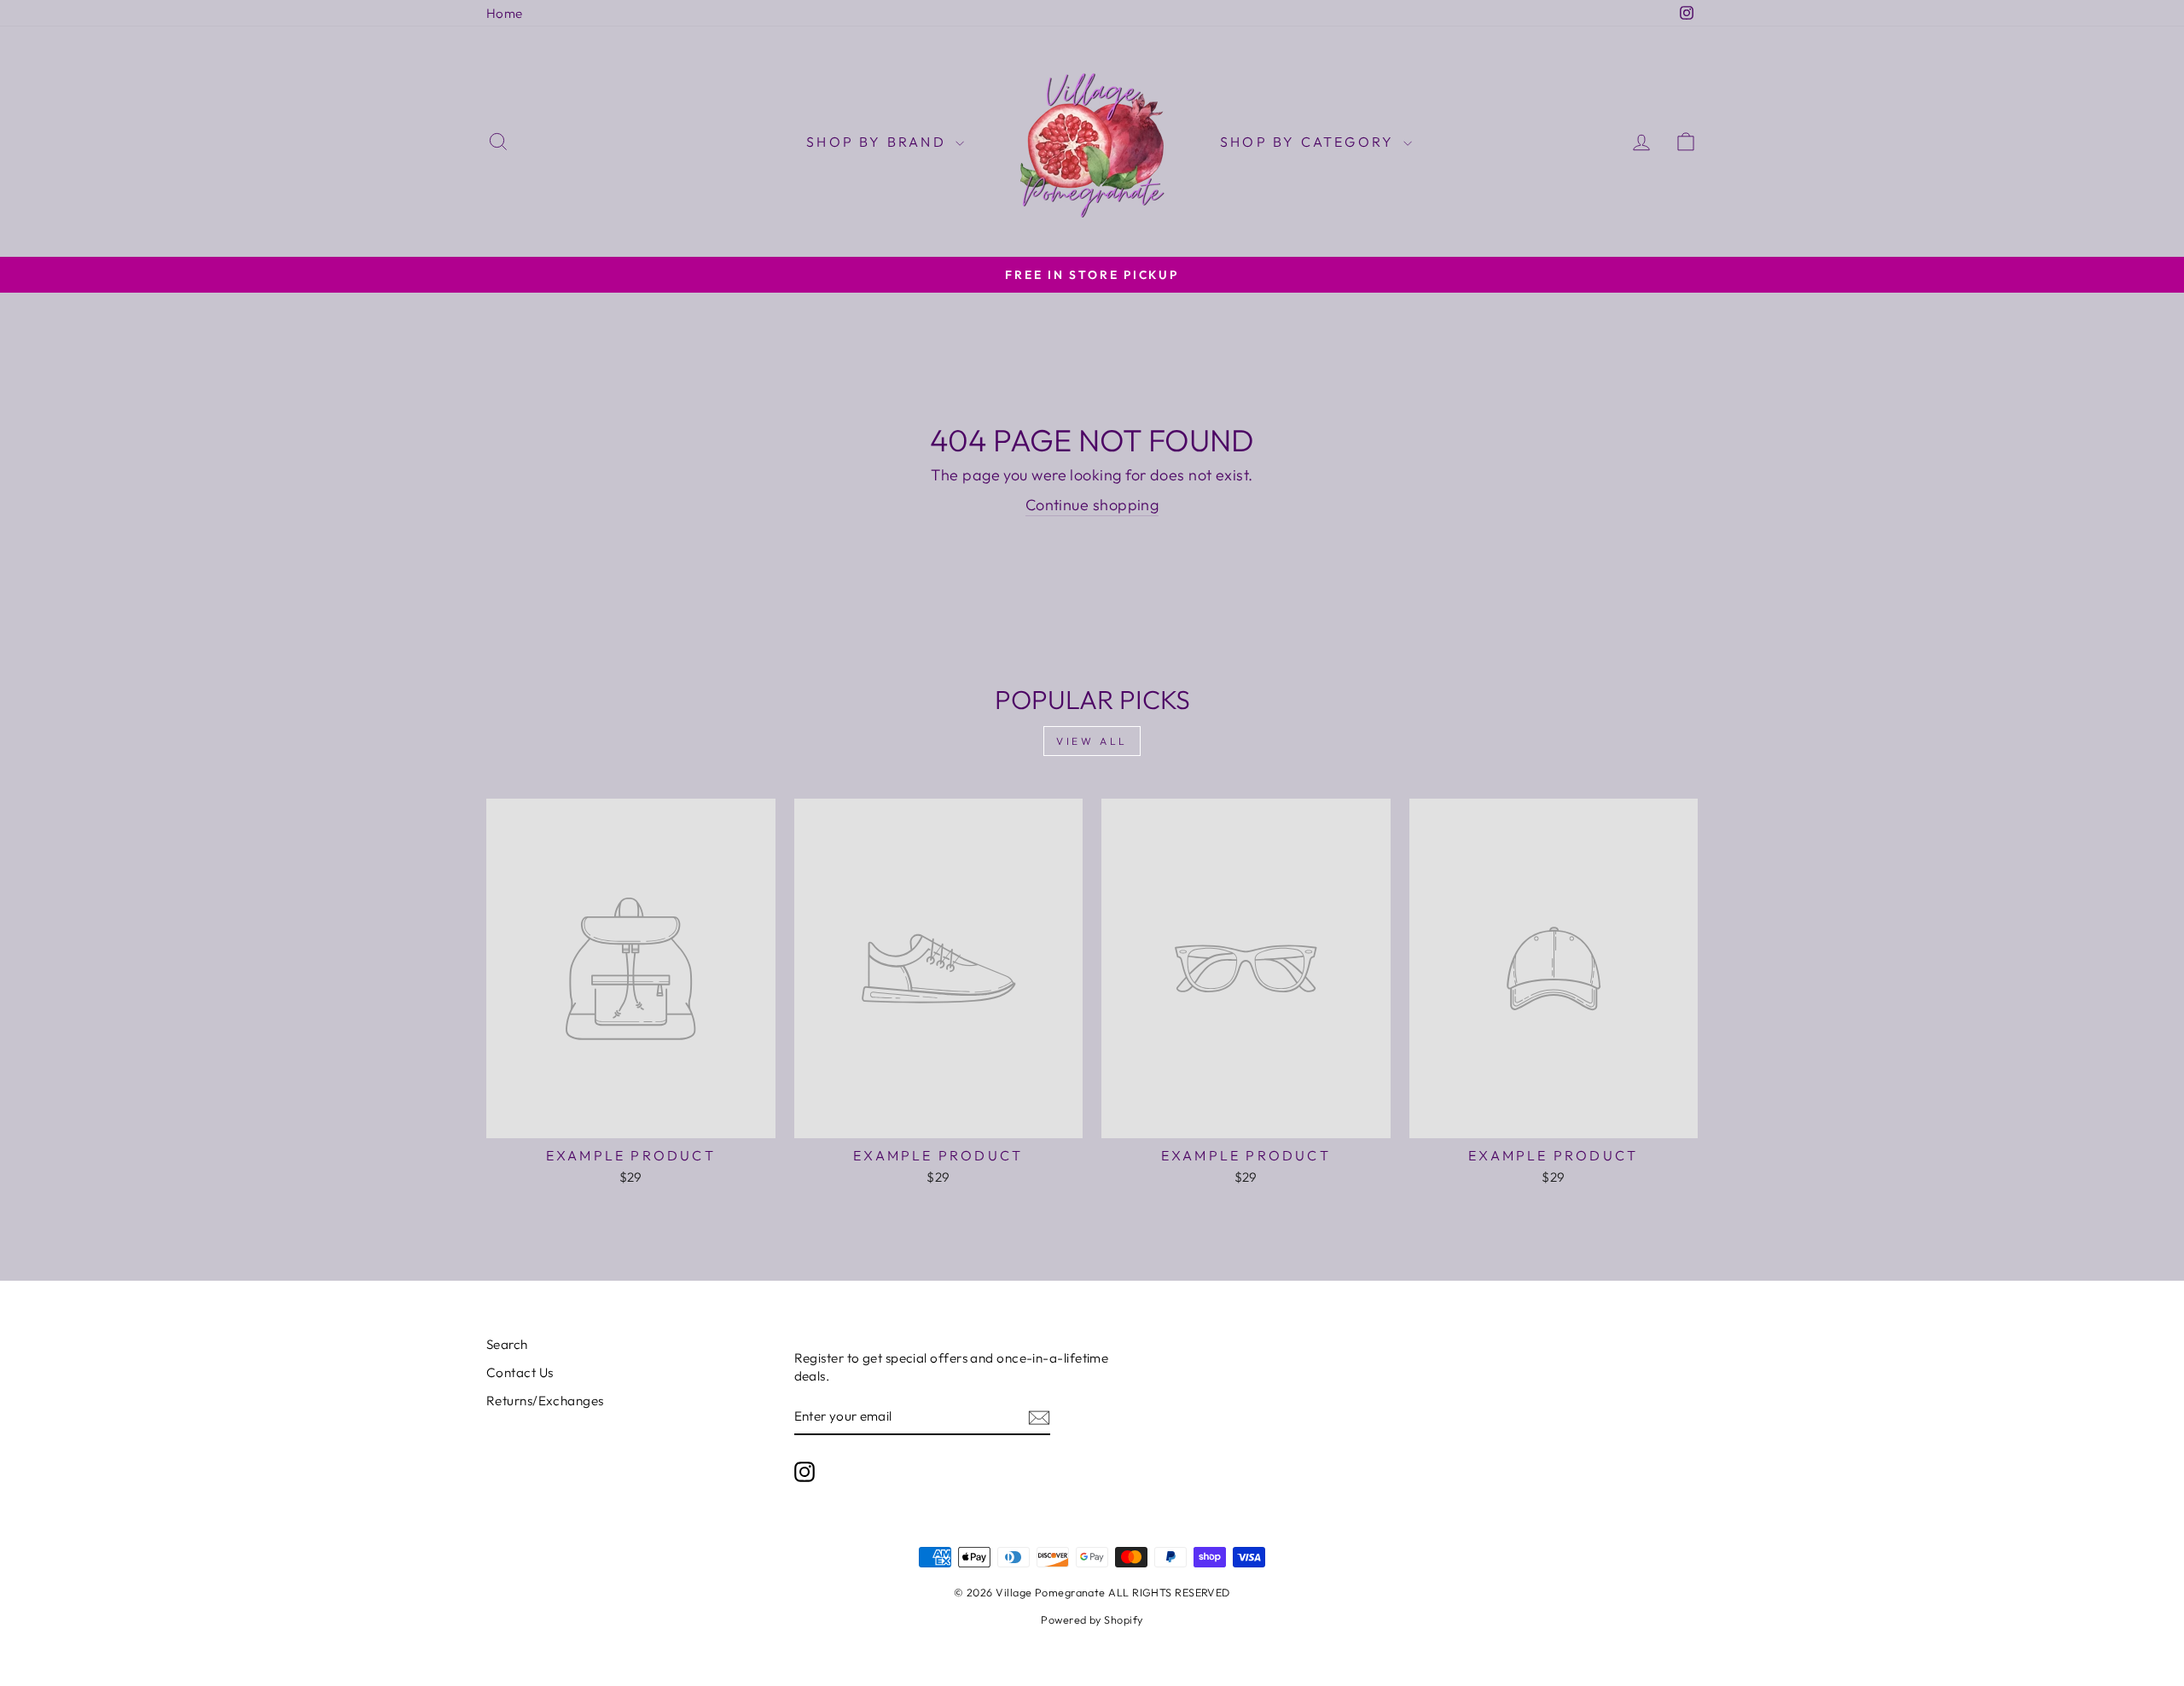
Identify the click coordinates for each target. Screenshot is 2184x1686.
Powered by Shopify (1092, 1619)
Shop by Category (1310, 142)
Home (505, 13)
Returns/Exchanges (545, 1401)
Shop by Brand (879, 142)
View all (1092, 741)
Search (507, 1344)
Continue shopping (1092, 505)
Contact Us (520, 1372)
